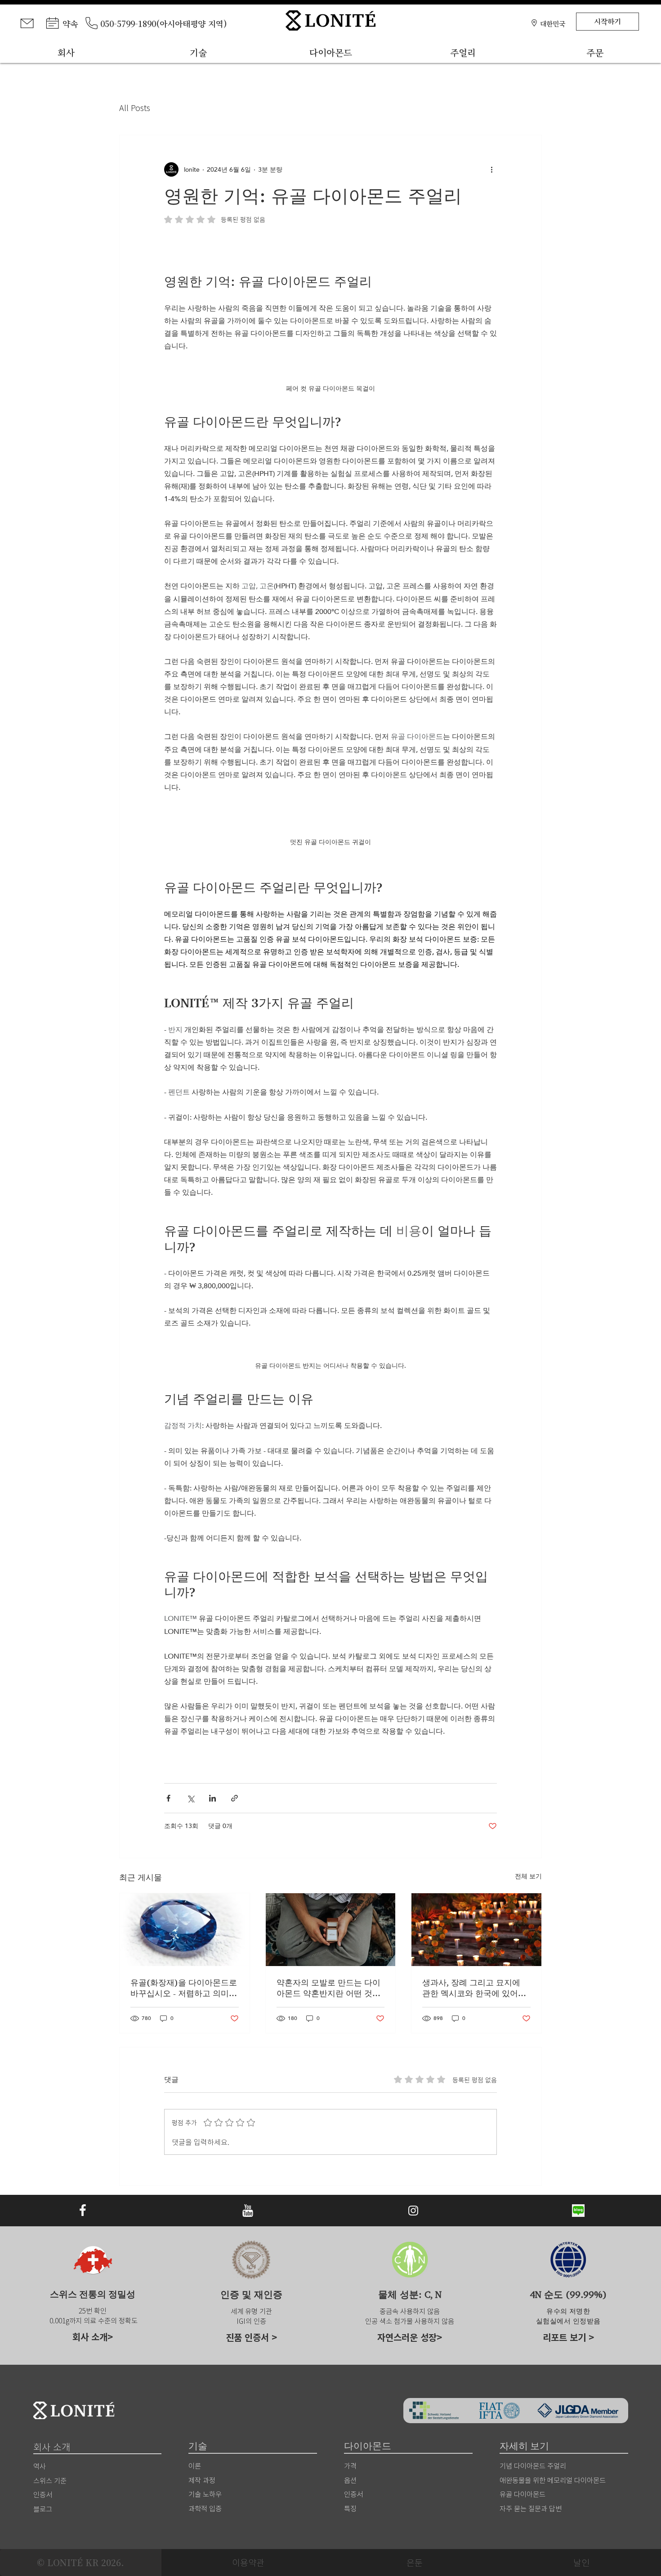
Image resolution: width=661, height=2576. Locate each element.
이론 (195, 2465)
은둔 (415, 2562)
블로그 (43, 2509)
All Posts (135, 108)
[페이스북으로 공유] (168, 1798)
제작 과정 (202, 2480)
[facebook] (83, 2211)
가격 (350, 2465)
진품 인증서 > (251, 2337)
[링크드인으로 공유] (212, 1798)
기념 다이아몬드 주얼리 (533, 2465)
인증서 (353, 2494)
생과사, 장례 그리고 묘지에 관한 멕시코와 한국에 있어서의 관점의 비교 (474, 1988)
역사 (40, 2466)
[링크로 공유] (234, 1798)
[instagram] (413, 2211)
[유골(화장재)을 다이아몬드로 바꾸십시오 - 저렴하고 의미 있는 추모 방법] (185, 1930)
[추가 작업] (491, 169)
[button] (553, 23)
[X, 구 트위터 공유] (190, 1798)
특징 (350, 2508)
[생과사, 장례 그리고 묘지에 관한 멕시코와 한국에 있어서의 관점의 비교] (476, 1930)
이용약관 (248, 2562)
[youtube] (248, 2211)
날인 (581, 2562)
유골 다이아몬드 (523, 2494)
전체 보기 (528, 1876)
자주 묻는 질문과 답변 (531, 2508)
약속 (70, 23)
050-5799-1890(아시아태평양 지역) (164, 23)
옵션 (350, 2480)
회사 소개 (90, 2337)
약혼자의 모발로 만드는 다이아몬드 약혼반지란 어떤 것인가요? (328, 1988)
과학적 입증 (205, 2508)
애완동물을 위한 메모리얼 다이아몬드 (553, 2480)
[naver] (578, 2211)
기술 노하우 (205, 2494)
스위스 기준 (50, 2480)
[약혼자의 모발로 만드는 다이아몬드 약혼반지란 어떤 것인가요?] (331, 1930)
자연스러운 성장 (407, 2337)
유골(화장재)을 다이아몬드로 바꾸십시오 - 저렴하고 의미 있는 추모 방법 (184, 1988)
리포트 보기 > (568, 2337)
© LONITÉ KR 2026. (80, 2563)
